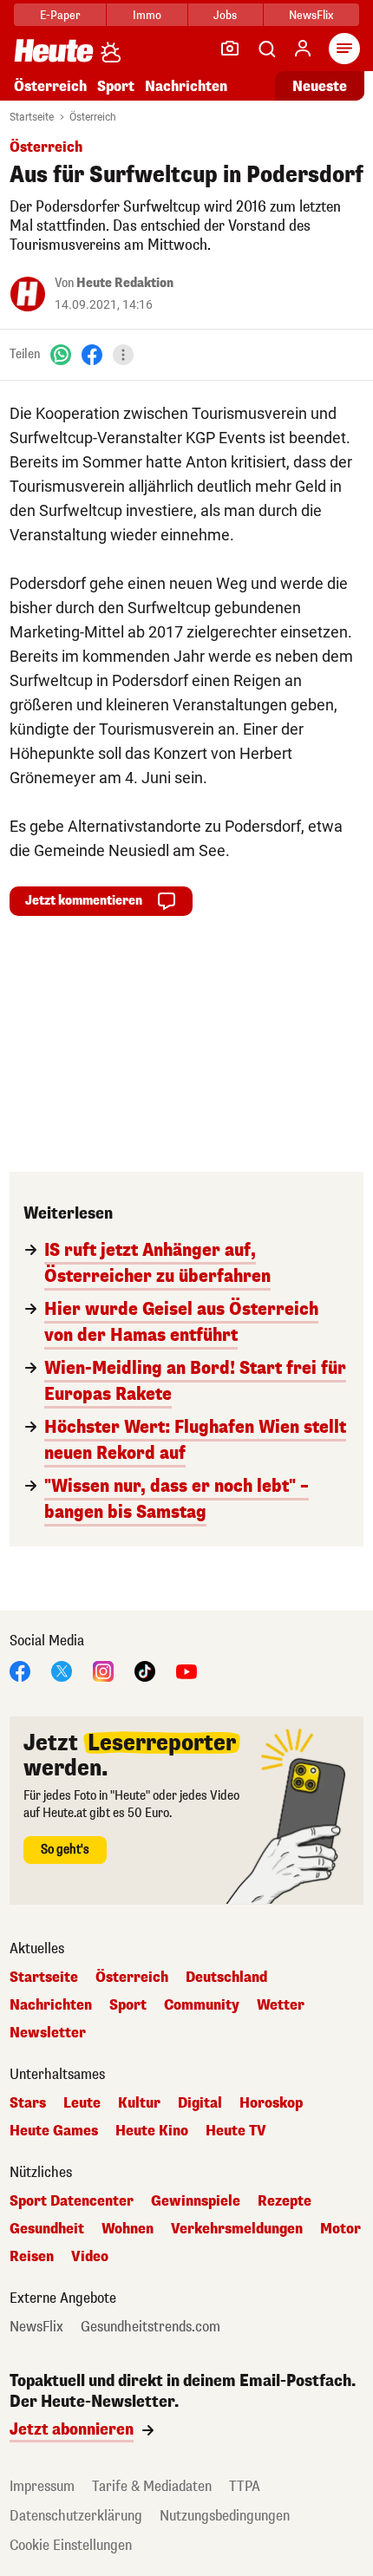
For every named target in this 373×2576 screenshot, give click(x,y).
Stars (28, 2103)
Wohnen (128, 2229)
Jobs (225, 15)
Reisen (32, 2257)
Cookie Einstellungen (71, 2545)
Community (202, 2005)
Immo (147, 15)
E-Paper (60, 15)
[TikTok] (145, 1670)
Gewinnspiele (196, 2201)
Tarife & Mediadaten (152, 2486)
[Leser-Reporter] (230, 49)
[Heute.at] (54, 50)
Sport (116, 86)
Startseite (32, 117)
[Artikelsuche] (266, 49)
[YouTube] (186, 1670)
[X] (62, 1670)
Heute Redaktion (125, 283)
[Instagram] (103, 1670)
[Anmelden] (303, 49)
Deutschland (226, 1978)
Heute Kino (152, 2131)
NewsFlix (311, 15)
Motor (340, 2229)
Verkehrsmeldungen (237, 2229)
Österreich (50, 86)
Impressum (42, 2486)
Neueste (320, 86)
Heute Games (54, 2131)
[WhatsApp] (61, 354)
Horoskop (271, 2103)
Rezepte (285, 2201)
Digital (200, 2103)
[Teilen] (123, 355)
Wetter (281, 2005)
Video (90, 2257)
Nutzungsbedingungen (225, 2516)
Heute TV (236, 2131)
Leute (82, 2103)
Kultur (139, 2103)
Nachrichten (51, 2005)
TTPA (245, 2486)
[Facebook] (92, 354)
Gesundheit (47, 2229)
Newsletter (48, 2033)
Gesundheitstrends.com (151, 2327)
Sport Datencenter (72, 2201)
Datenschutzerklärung (76, 2516)
